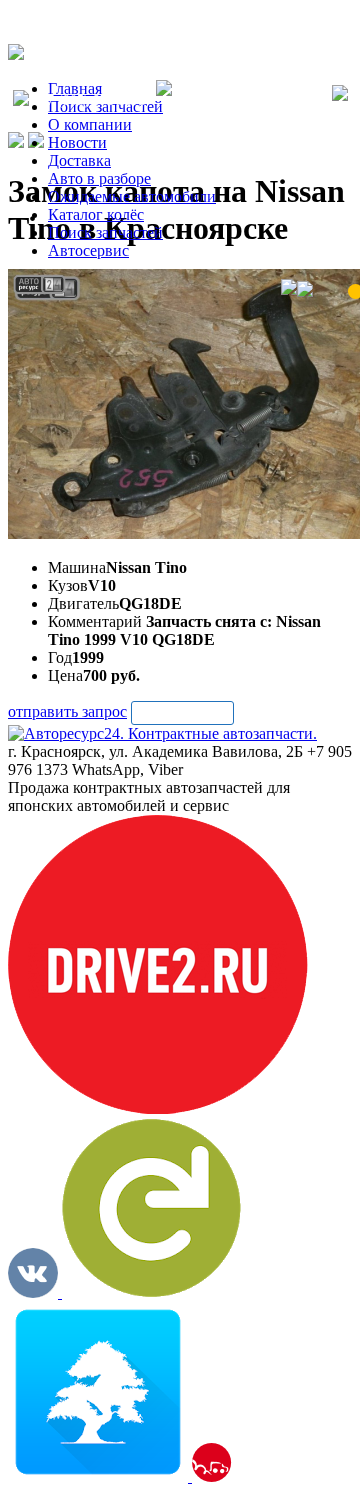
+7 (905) (92, 100)
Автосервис (88, 250)
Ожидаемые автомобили (132, 196)
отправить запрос (67, 711)
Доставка (79, 160)
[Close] (340, 95)
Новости (77, 142)
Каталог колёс (96, 214)
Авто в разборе (99, 178)
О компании (90, 124)
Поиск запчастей (105, 232)
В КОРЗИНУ (182, 712)
